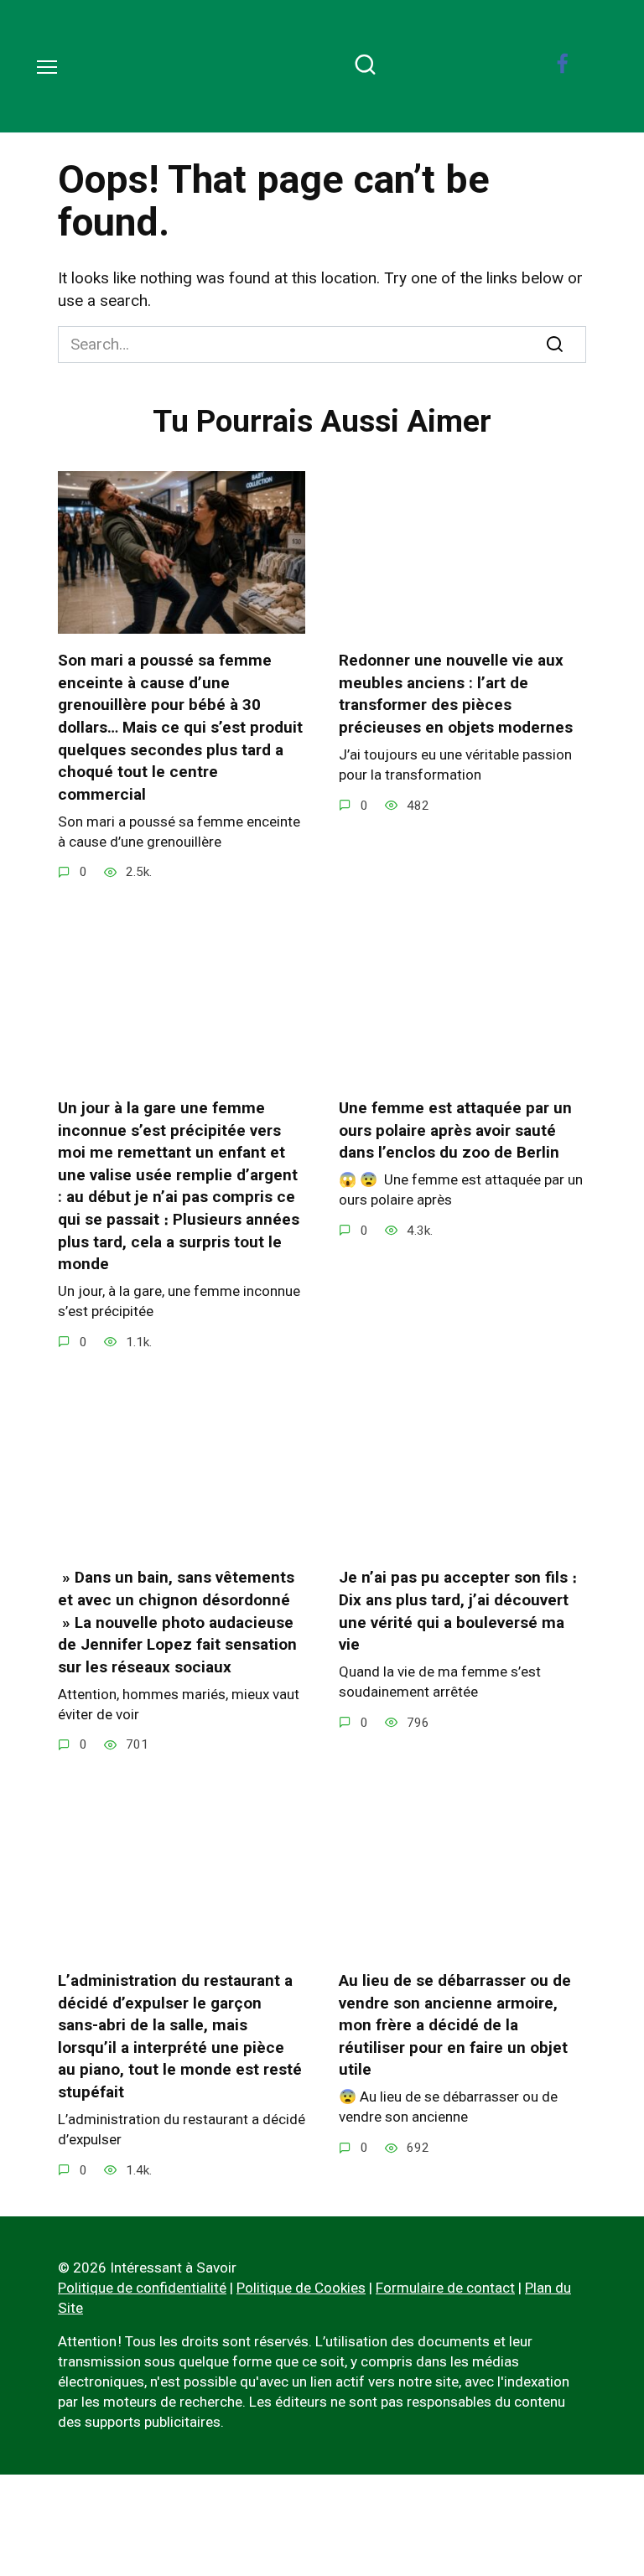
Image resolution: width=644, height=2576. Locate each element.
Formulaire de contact (445, 2288)
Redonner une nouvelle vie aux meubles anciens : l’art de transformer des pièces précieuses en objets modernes (456, 694)
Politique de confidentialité (142, 2288)
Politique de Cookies (301, 2288)
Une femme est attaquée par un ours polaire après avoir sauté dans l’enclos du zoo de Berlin (455, 1130)
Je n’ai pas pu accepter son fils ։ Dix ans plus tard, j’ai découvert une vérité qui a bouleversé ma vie (458, 1611)
